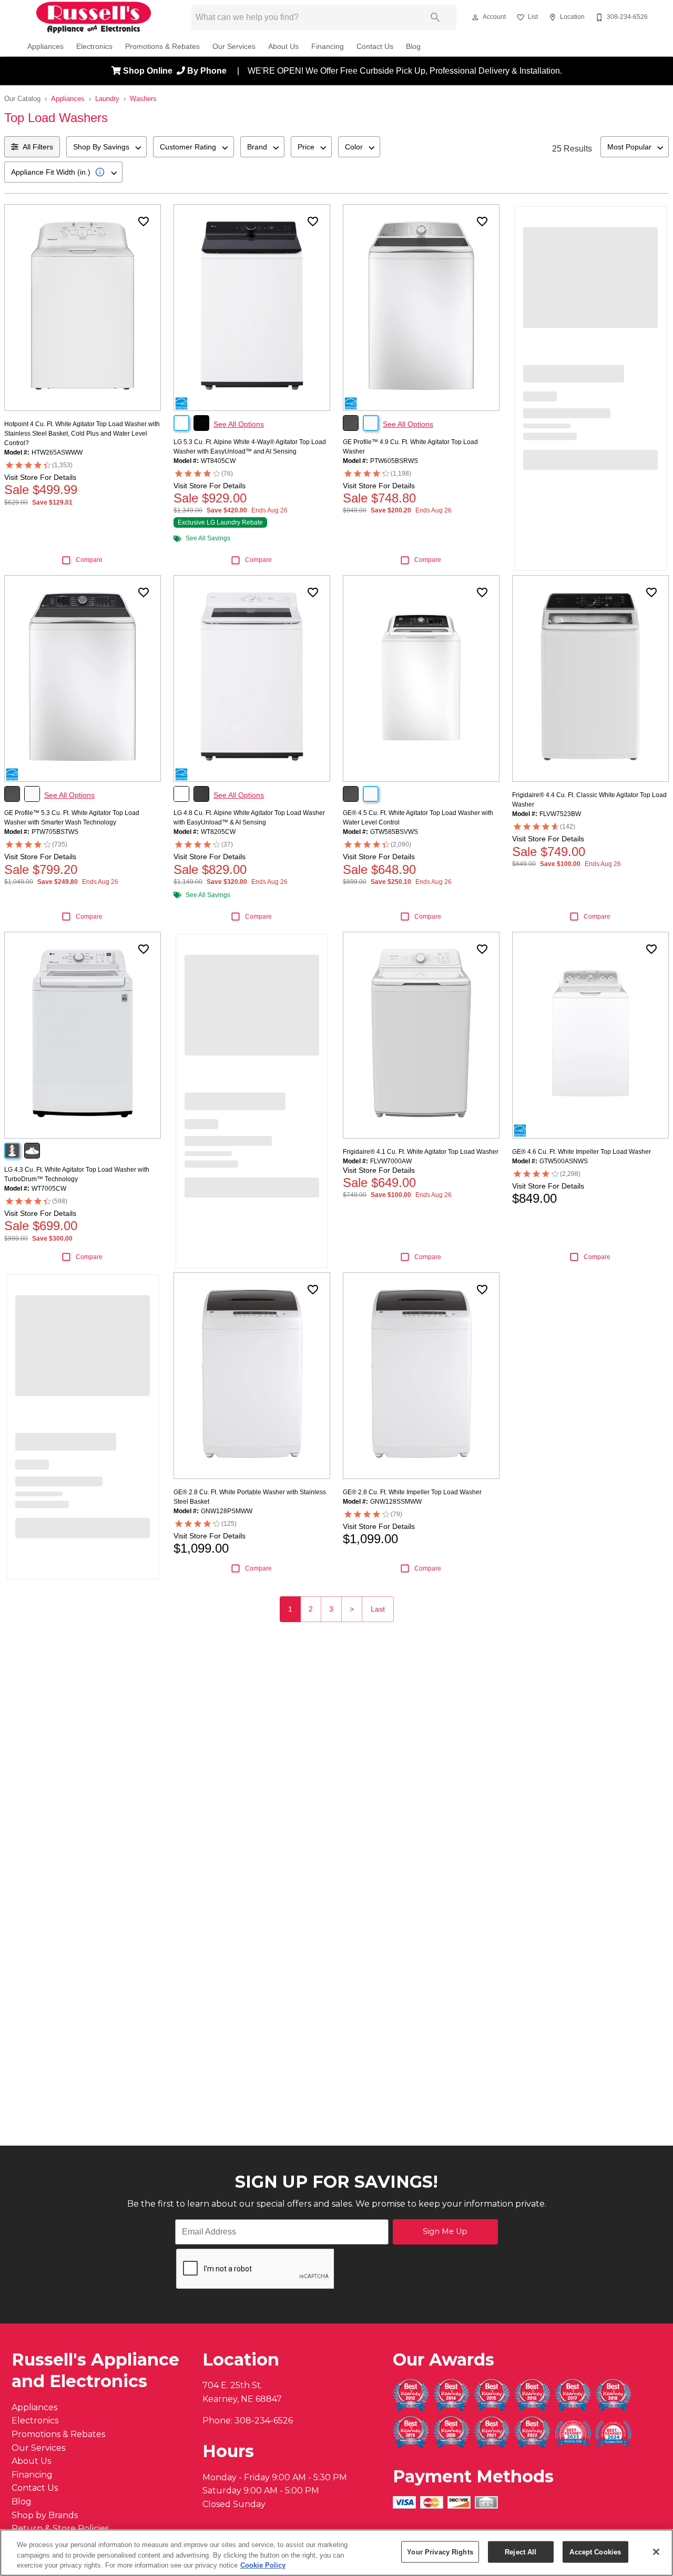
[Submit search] (435, 17)
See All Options (239, 424)
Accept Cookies (595, 2552)
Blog (413, 47)
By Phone (208, 71)
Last (378, 1609)
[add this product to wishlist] (144, 222)
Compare (89, 560)
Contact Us (375, 47)
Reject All (521, 2552)
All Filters (38, 147)
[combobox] (106, 147)
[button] (475, 17)
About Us (283, 47)
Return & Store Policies (60, 2528)
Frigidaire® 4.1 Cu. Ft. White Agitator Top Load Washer (421, 1152)
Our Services (234, 47)
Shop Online (149, 71)
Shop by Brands (45, 2515)
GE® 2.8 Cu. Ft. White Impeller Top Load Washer (412, 1492)
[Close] (656, 2552)
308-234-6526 (264, 2421)
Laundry (107, 99)
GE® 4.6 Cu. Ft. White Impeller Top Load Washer (582, 1152)
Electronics (94, 47)
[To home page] (94, 17)
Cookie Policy (263, 2565)
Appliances (45, 47)
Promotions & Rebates (162, 47)
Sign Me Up (445, 2231)
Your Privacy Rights (440, 2552)
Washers (143, 99)
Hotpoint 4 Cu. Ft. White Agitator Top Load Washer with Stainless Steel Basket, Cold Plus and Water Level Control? (82, 434)
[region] (336, 2553)
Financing (328, 47)
